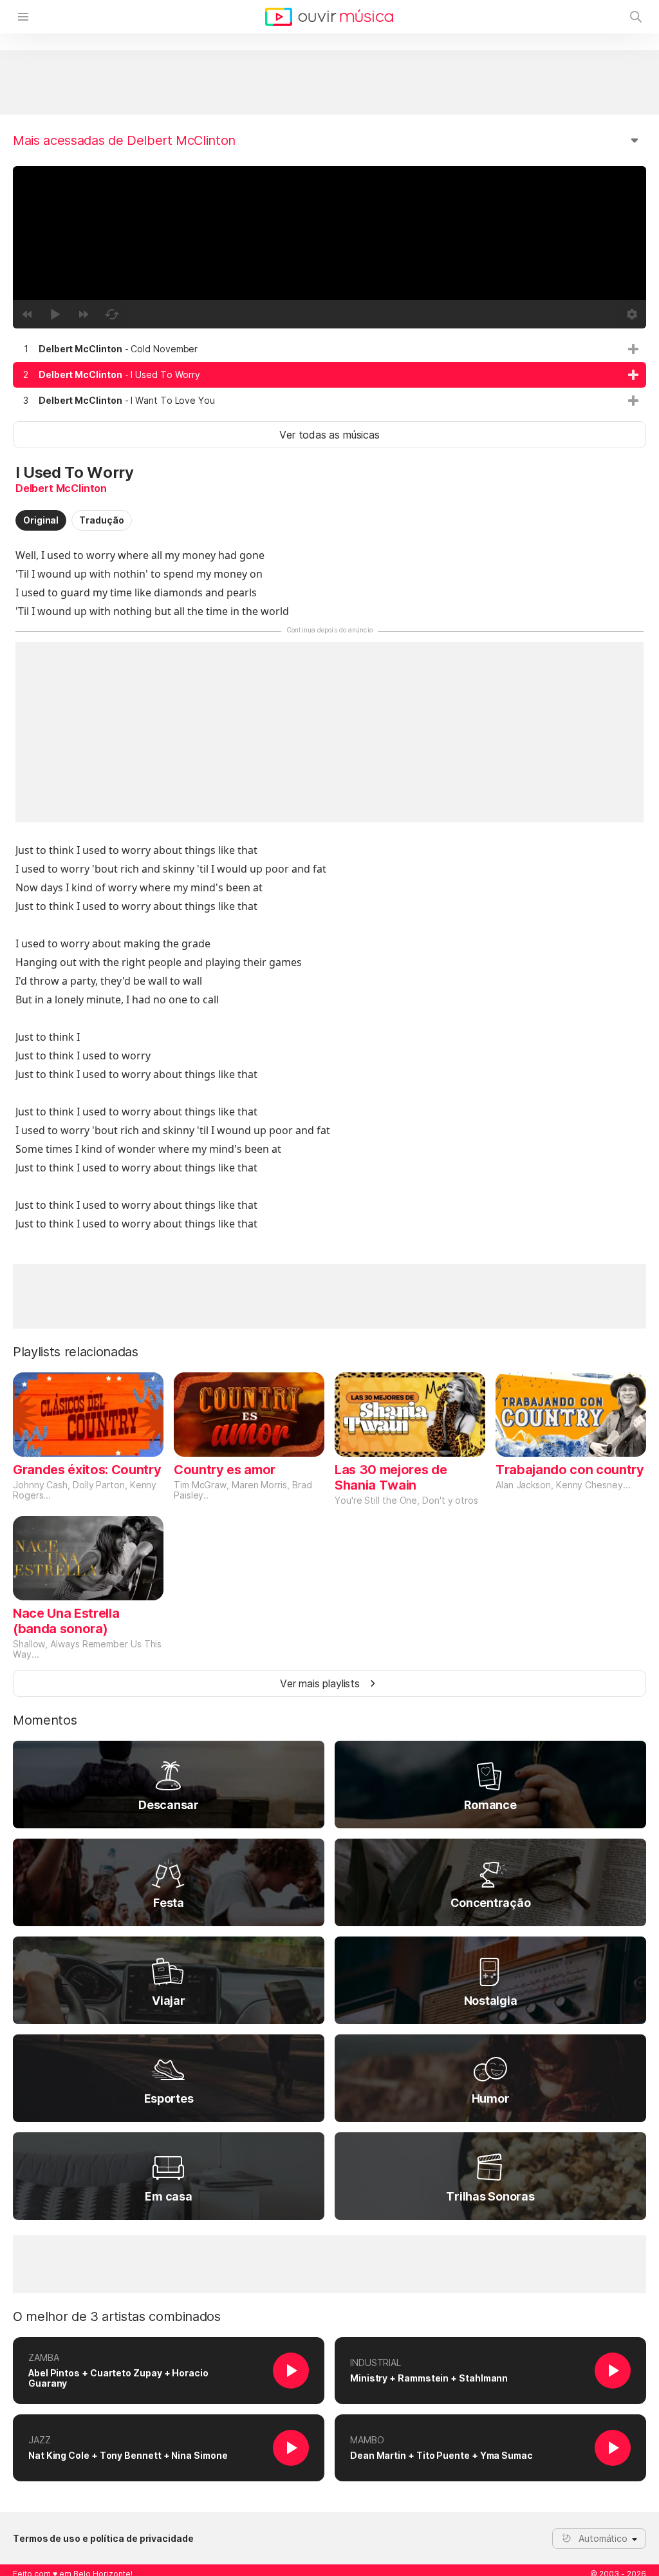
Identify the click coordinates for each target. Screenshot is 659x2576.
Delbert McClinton (61, 488)
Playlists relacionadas (76, 1352)
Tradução (101, 520)
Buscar (636, 17)
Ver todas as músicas (329, 435)
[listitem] (329, 349)
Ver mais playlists (320, 1683)
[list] (329, 375)
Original (41, 520)
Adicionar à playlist (633, 349)
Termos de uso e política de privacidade (103, 2539)
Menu (23, 17)
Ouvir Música (329, 17)
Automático (603, 2538)
